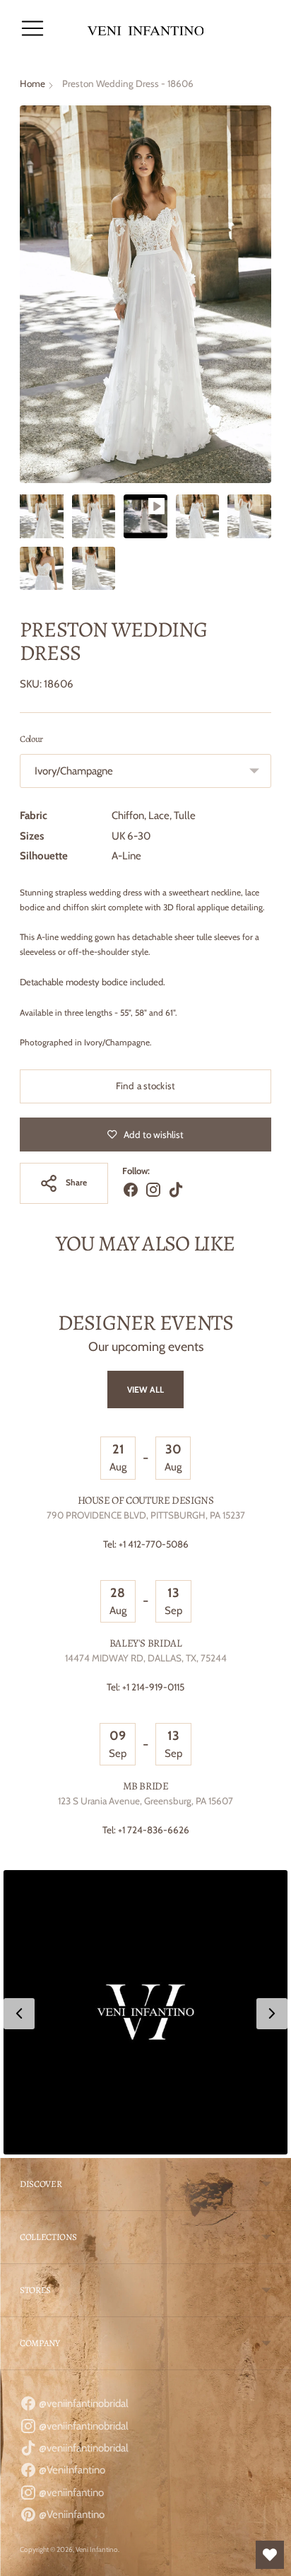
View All (146, 1389)
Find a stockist (145, 1086)
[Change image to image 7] (94, 569)
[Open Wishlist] (270, 2555)
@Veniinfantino (71, 2514)
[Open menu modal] (32, 28)
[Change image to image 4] (198, 516)
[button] (145, 2012)
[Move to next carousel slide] (271, 1300)
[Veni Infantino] (146, 29)
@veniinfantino (70, 2493)
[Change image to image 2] (94, 516)
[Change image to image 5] (249, 516)
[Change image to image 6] (42, 569)
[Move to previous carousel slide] (20, 1300)
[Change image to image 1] (42, 516)
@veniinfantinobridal (83, 2403)
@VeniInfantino (71, 2470)
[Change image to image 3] (145, 516)
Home (32, 83)
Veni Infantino (97, 2549)
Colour (31, 739)
